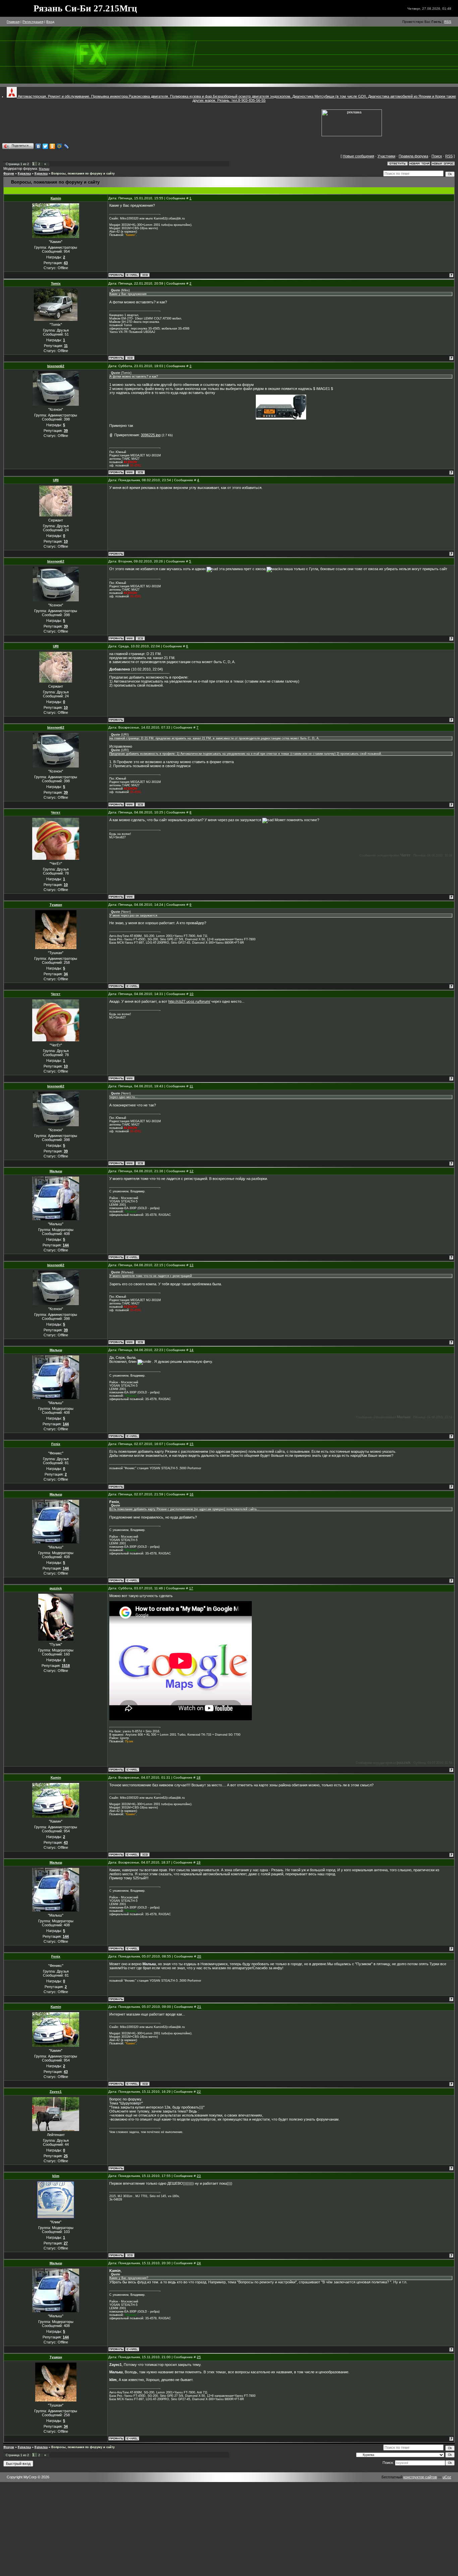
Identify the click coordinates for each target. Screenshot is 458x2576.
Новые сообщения (358, 156)
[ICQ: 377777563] (140, 472)
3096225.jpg (151, 435)
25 (199, 2357)
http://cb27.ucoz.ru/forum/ (189, 1001)
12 (191, 1171)
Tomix (56, 283)
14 (191, 1350)
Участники (386, 156)
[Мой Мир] (60, 146)
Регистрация (33, 22)
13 (191, 1265)
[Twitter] (45, 146)
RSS (448, 22)
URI (56, 480)
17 (191, 1588)
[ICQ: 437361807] (130, 2255)
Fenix (56, 1444)
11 (191, 1086)
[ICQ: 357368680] (130, 358)
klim (56, 2176)
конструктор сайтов (420, 2477)
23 (199, 2176)
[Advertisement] (198, 121)
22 (199, 2092)
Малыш (44, 169)
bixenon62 (56, 366)
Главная (13, 22)
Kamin (56, 198)
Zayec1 (56, 2092)
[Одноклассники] (52, 146)
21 (199, 2007)
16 (191, 1494)
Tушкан (56, 905)
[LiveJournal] (67, 146)
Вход (50, 22)
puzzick (56, 1588)
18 (198, 1777)
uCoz (447, 2477)
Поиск (437, 156)
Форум (9, 174)
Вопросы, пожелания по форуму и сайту (83, 174)
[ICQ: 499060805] (145, 275)
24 (199, 2263)
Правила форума (413, 156)
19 (198, 1862)
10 (191, 994)
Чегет (56, 812)
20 (199, 1956)
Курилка (24, 174)
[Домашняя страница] (130, 472)
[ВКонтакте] (38, 146)
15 (191, 1444)
